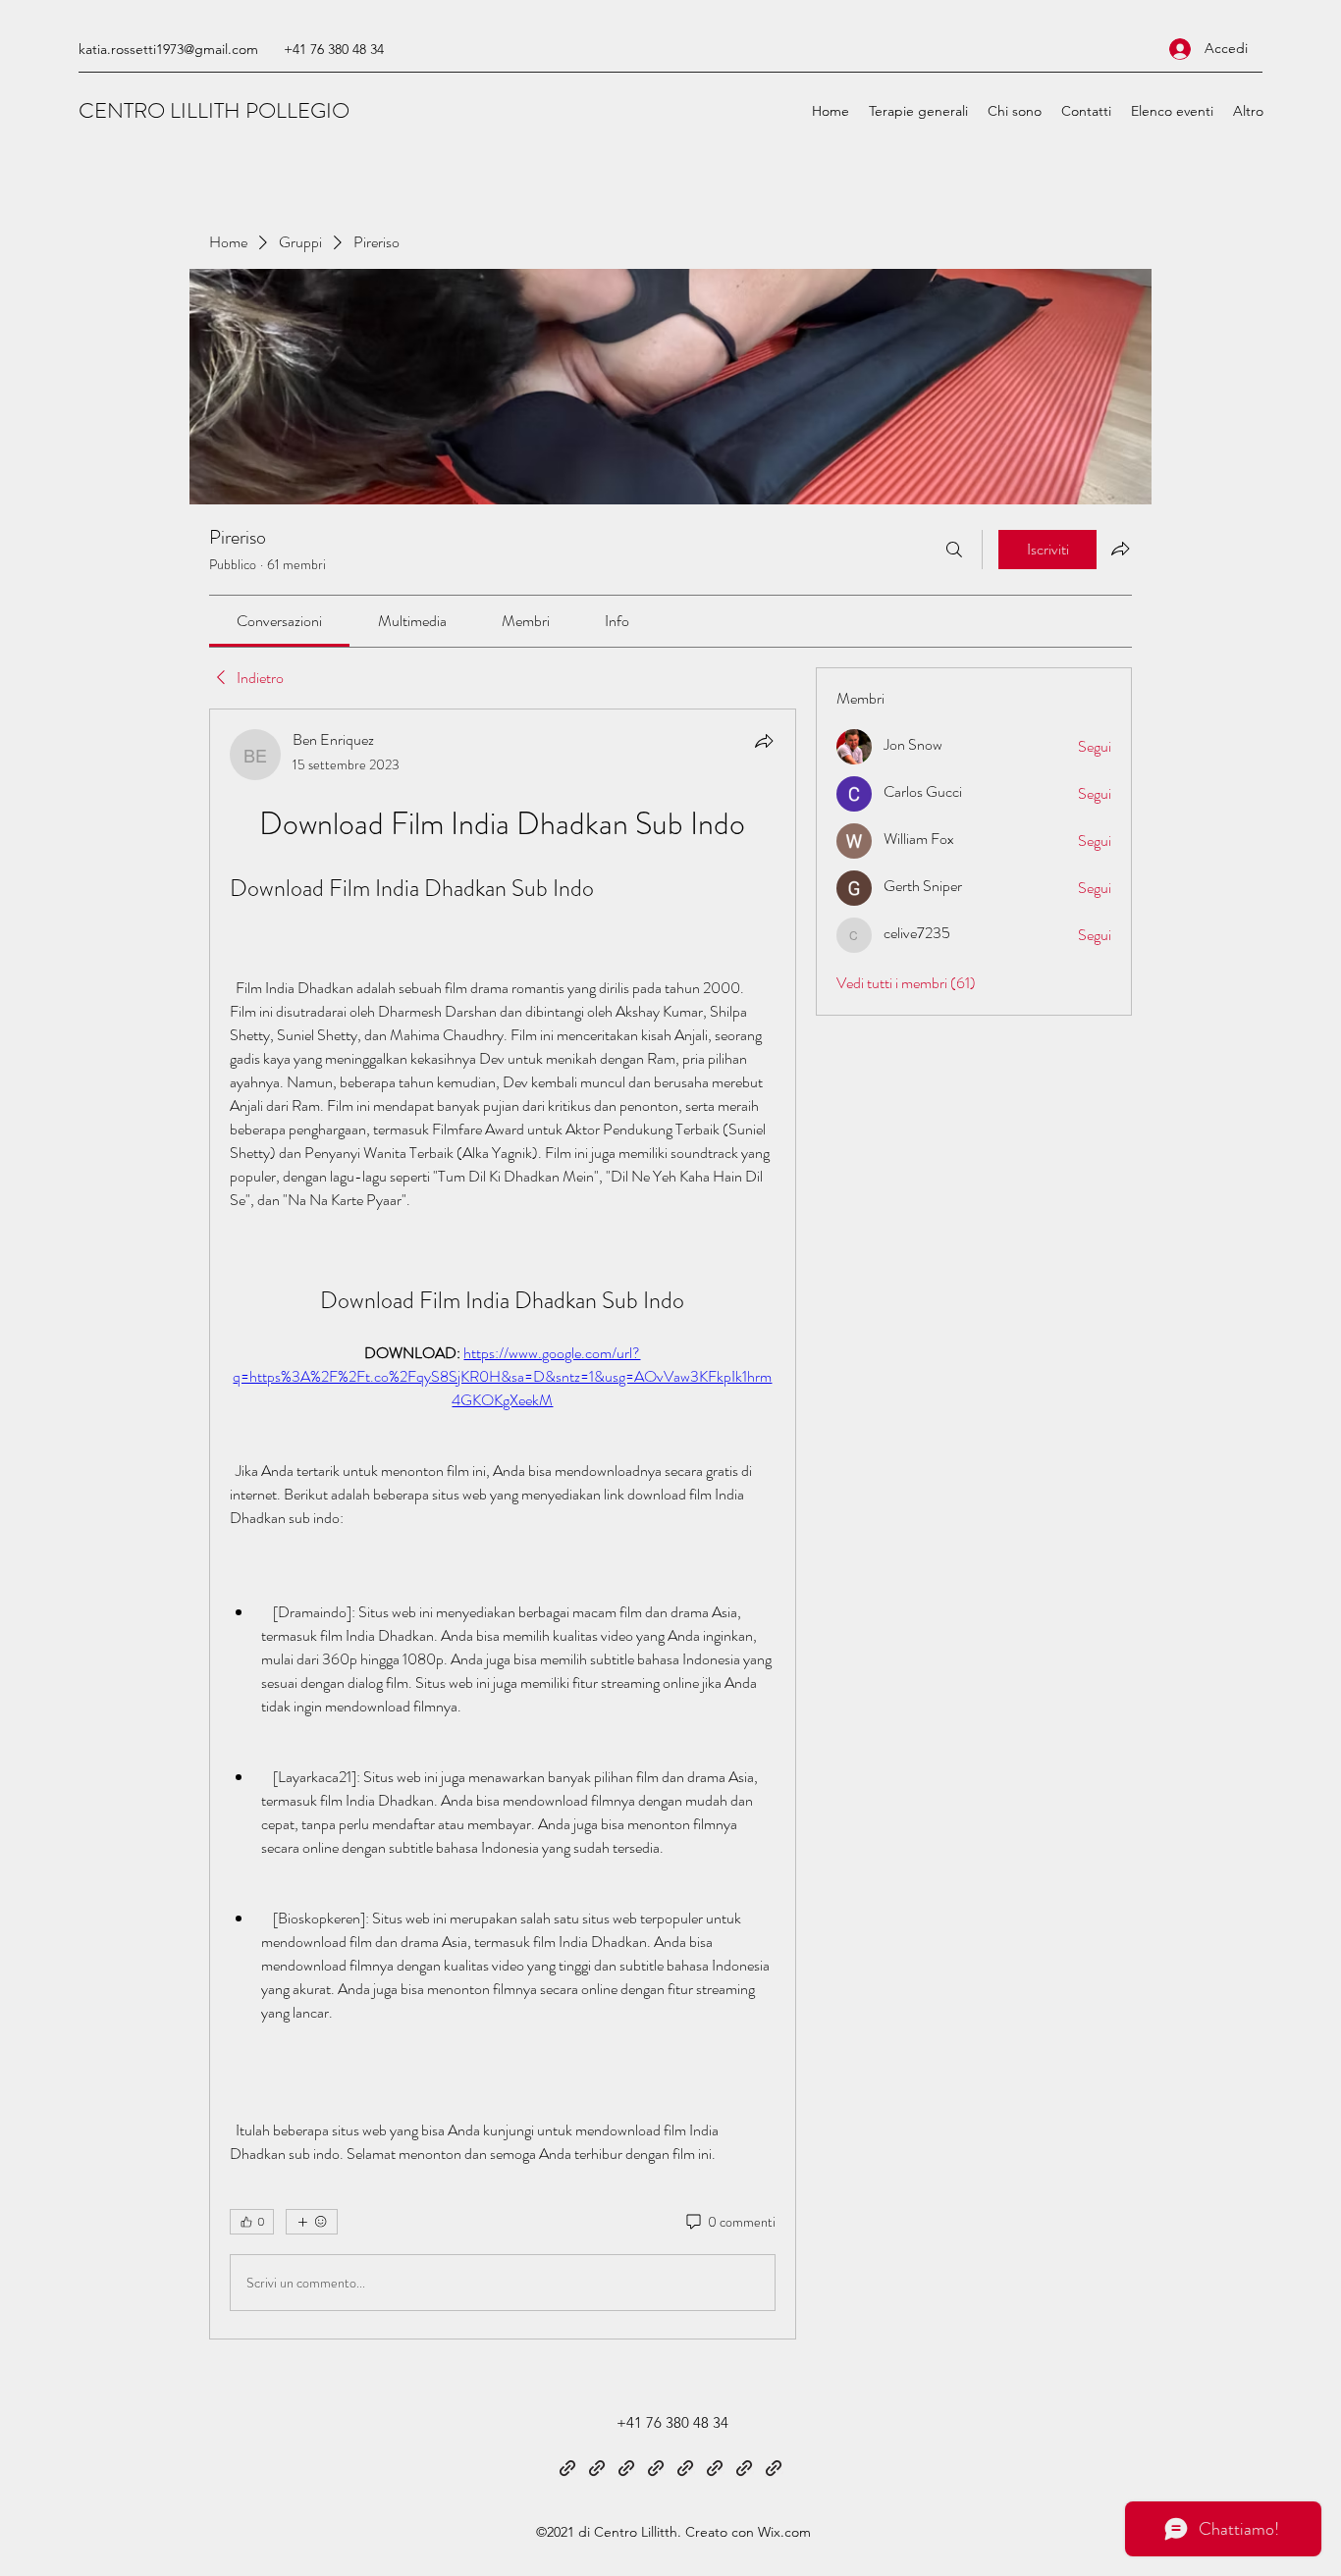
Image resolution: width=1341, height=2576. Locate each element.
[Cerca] (954, 550)
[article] (503, 1524)
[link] (279, 621)
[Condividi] (764, 741)
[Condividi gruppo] (1120, 549)
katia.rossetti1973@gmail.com (168, 49)
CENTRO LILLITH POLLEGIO (214, 110)
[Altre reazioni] (312, 2222)
